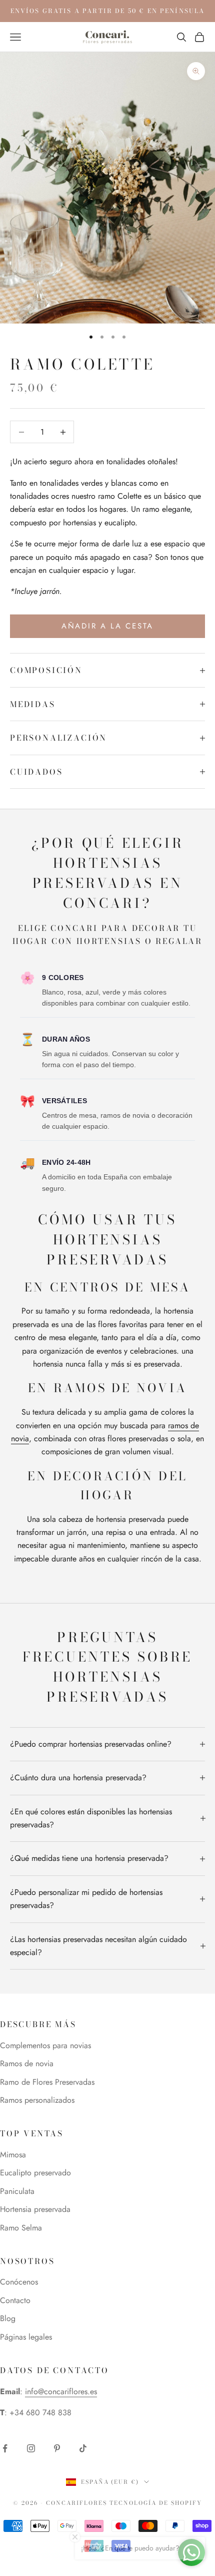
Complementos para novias (45, 2045)
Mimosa (13, 2155)
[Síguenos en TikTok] (83, 2448)
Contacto (15, 2300)
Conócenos (19, 2282)
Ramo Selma (21, 2228)
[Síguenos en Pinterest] (57, 2448)
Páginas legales (26, 2337)
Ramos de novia (27, 2063)
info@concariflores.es (61, 2391)
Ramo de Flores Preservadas (47, 2082)
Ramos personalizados (37, 2100)
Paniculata (17, 2191)
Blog (8, 2318)
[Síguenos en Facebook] (5, 2448)
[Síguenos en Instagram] (31, 2448)
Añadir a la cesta (107, 626)
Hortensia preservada (35, 2209)
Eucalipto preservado (35, 2173)
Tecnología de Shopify (156, 2503)
